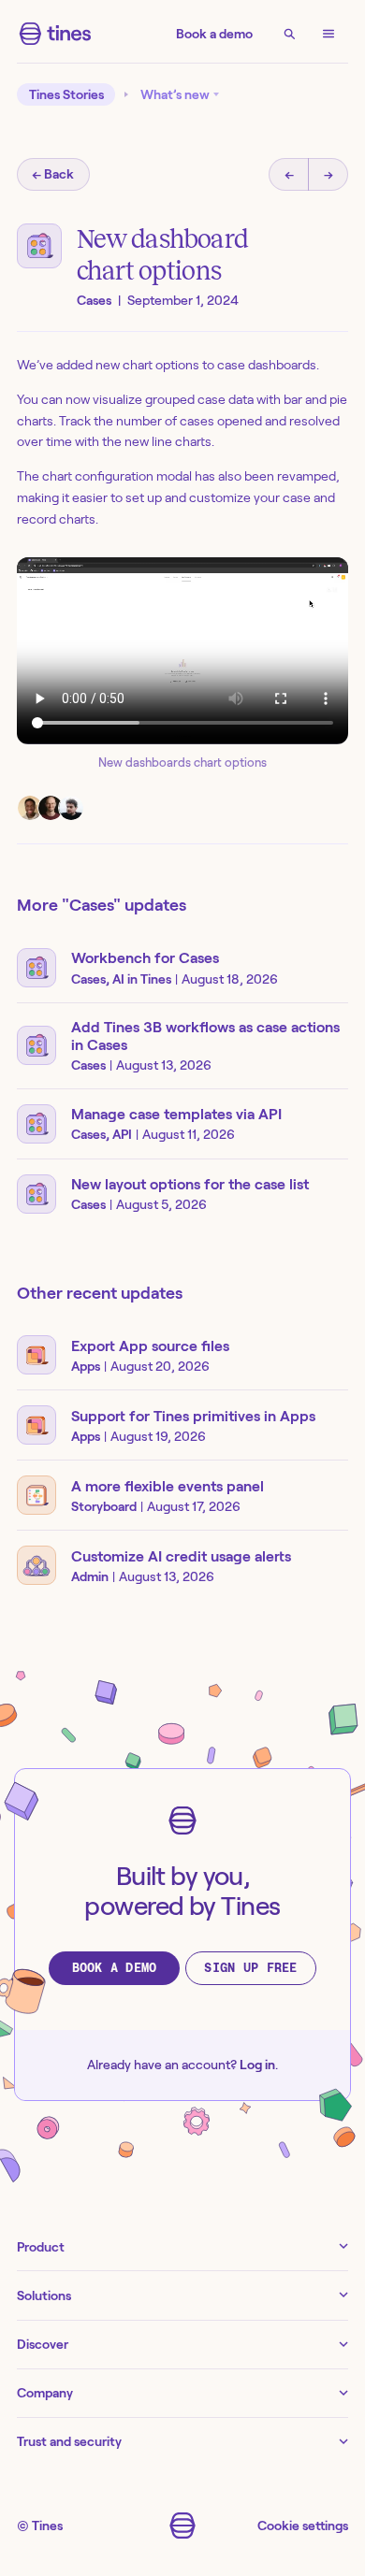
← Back (53, 174)
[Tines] (55, 34)
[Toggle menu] (328, 34)
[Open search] (289, 34)
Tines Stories (66, 94)
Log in (257, 2065)
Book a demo (214, 34)
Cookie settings (303, 2526)
